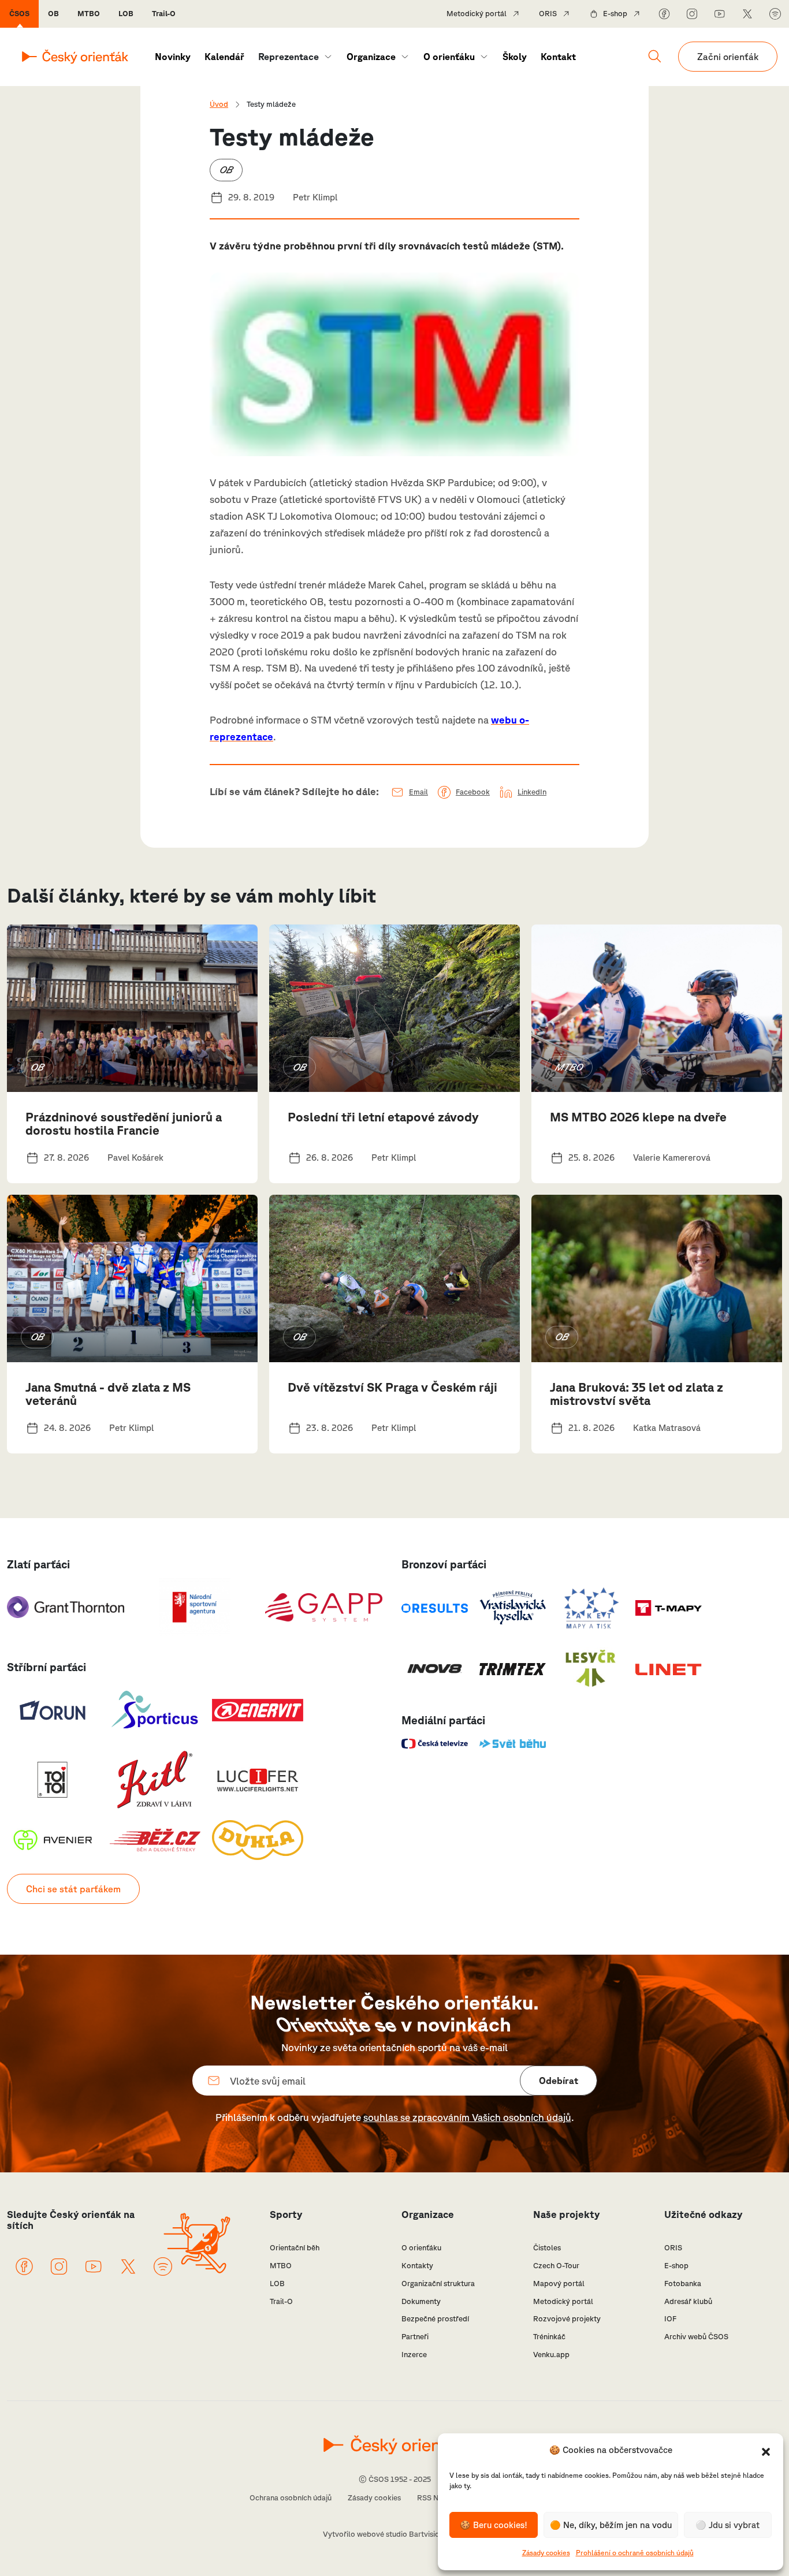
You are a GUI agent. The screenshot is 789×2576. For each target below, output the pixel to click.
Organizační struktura (438, 2284)
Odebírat (559, 2081)
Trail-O (164, 14)
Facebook (473, 792)
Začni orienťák (728, 57)
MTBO (89, 14)
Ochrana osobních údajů (291, 2498)
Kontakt (558, 57)
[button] (766, 2451)
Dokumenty (421, 2301)
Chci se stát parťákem (73, 1889)
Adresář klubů (688, 2301)
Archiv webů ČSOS (696, 2337)
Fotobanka (683, 2284)
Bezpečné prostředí (435, 2319)
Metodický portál (477, 14)
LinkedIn (532, 792)
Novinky (173, 57)
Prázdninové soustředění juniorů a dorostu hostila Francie (124, 1123)
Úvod (219, 104)
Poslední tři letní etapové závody (383, 1117)
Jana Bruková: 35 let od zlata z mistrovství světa (637, 1394)
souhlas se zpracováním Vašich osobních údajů (467, 2117)
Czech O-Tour (556, 2266)
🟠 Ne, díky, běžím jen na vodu (611, 2525)
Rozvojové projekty (567, 2319)
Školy (515, 57)
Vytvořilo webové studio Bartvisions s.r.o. (394, 2534)
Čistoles (547, 2248)
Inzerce (414, 2355)
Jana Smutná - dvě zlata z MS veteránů (108, 1394)
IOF (670, 2319)
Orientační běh (295, 2248)
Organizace (371, 57)
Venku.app (551, 2355)
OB (53, 14)
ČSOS (19, 14)
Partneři (415, 2337)
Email (418, 792)
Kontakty (417, 2266)
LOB (126, 14)
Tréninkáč (549, 2337)
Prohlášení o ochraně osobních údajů (635, 2553)
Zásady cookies (546, 2553)
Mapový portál (559, 2284)
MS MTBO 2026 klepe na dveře (638, 1117)
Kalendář (224, 57)
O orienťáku (449, 57)
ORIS (548, 14)
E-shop (615, 14)
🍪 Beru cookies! (494, 2525)
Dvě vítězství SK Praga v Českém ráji (392, 1387)
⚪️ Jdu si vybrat (727, 2525)
